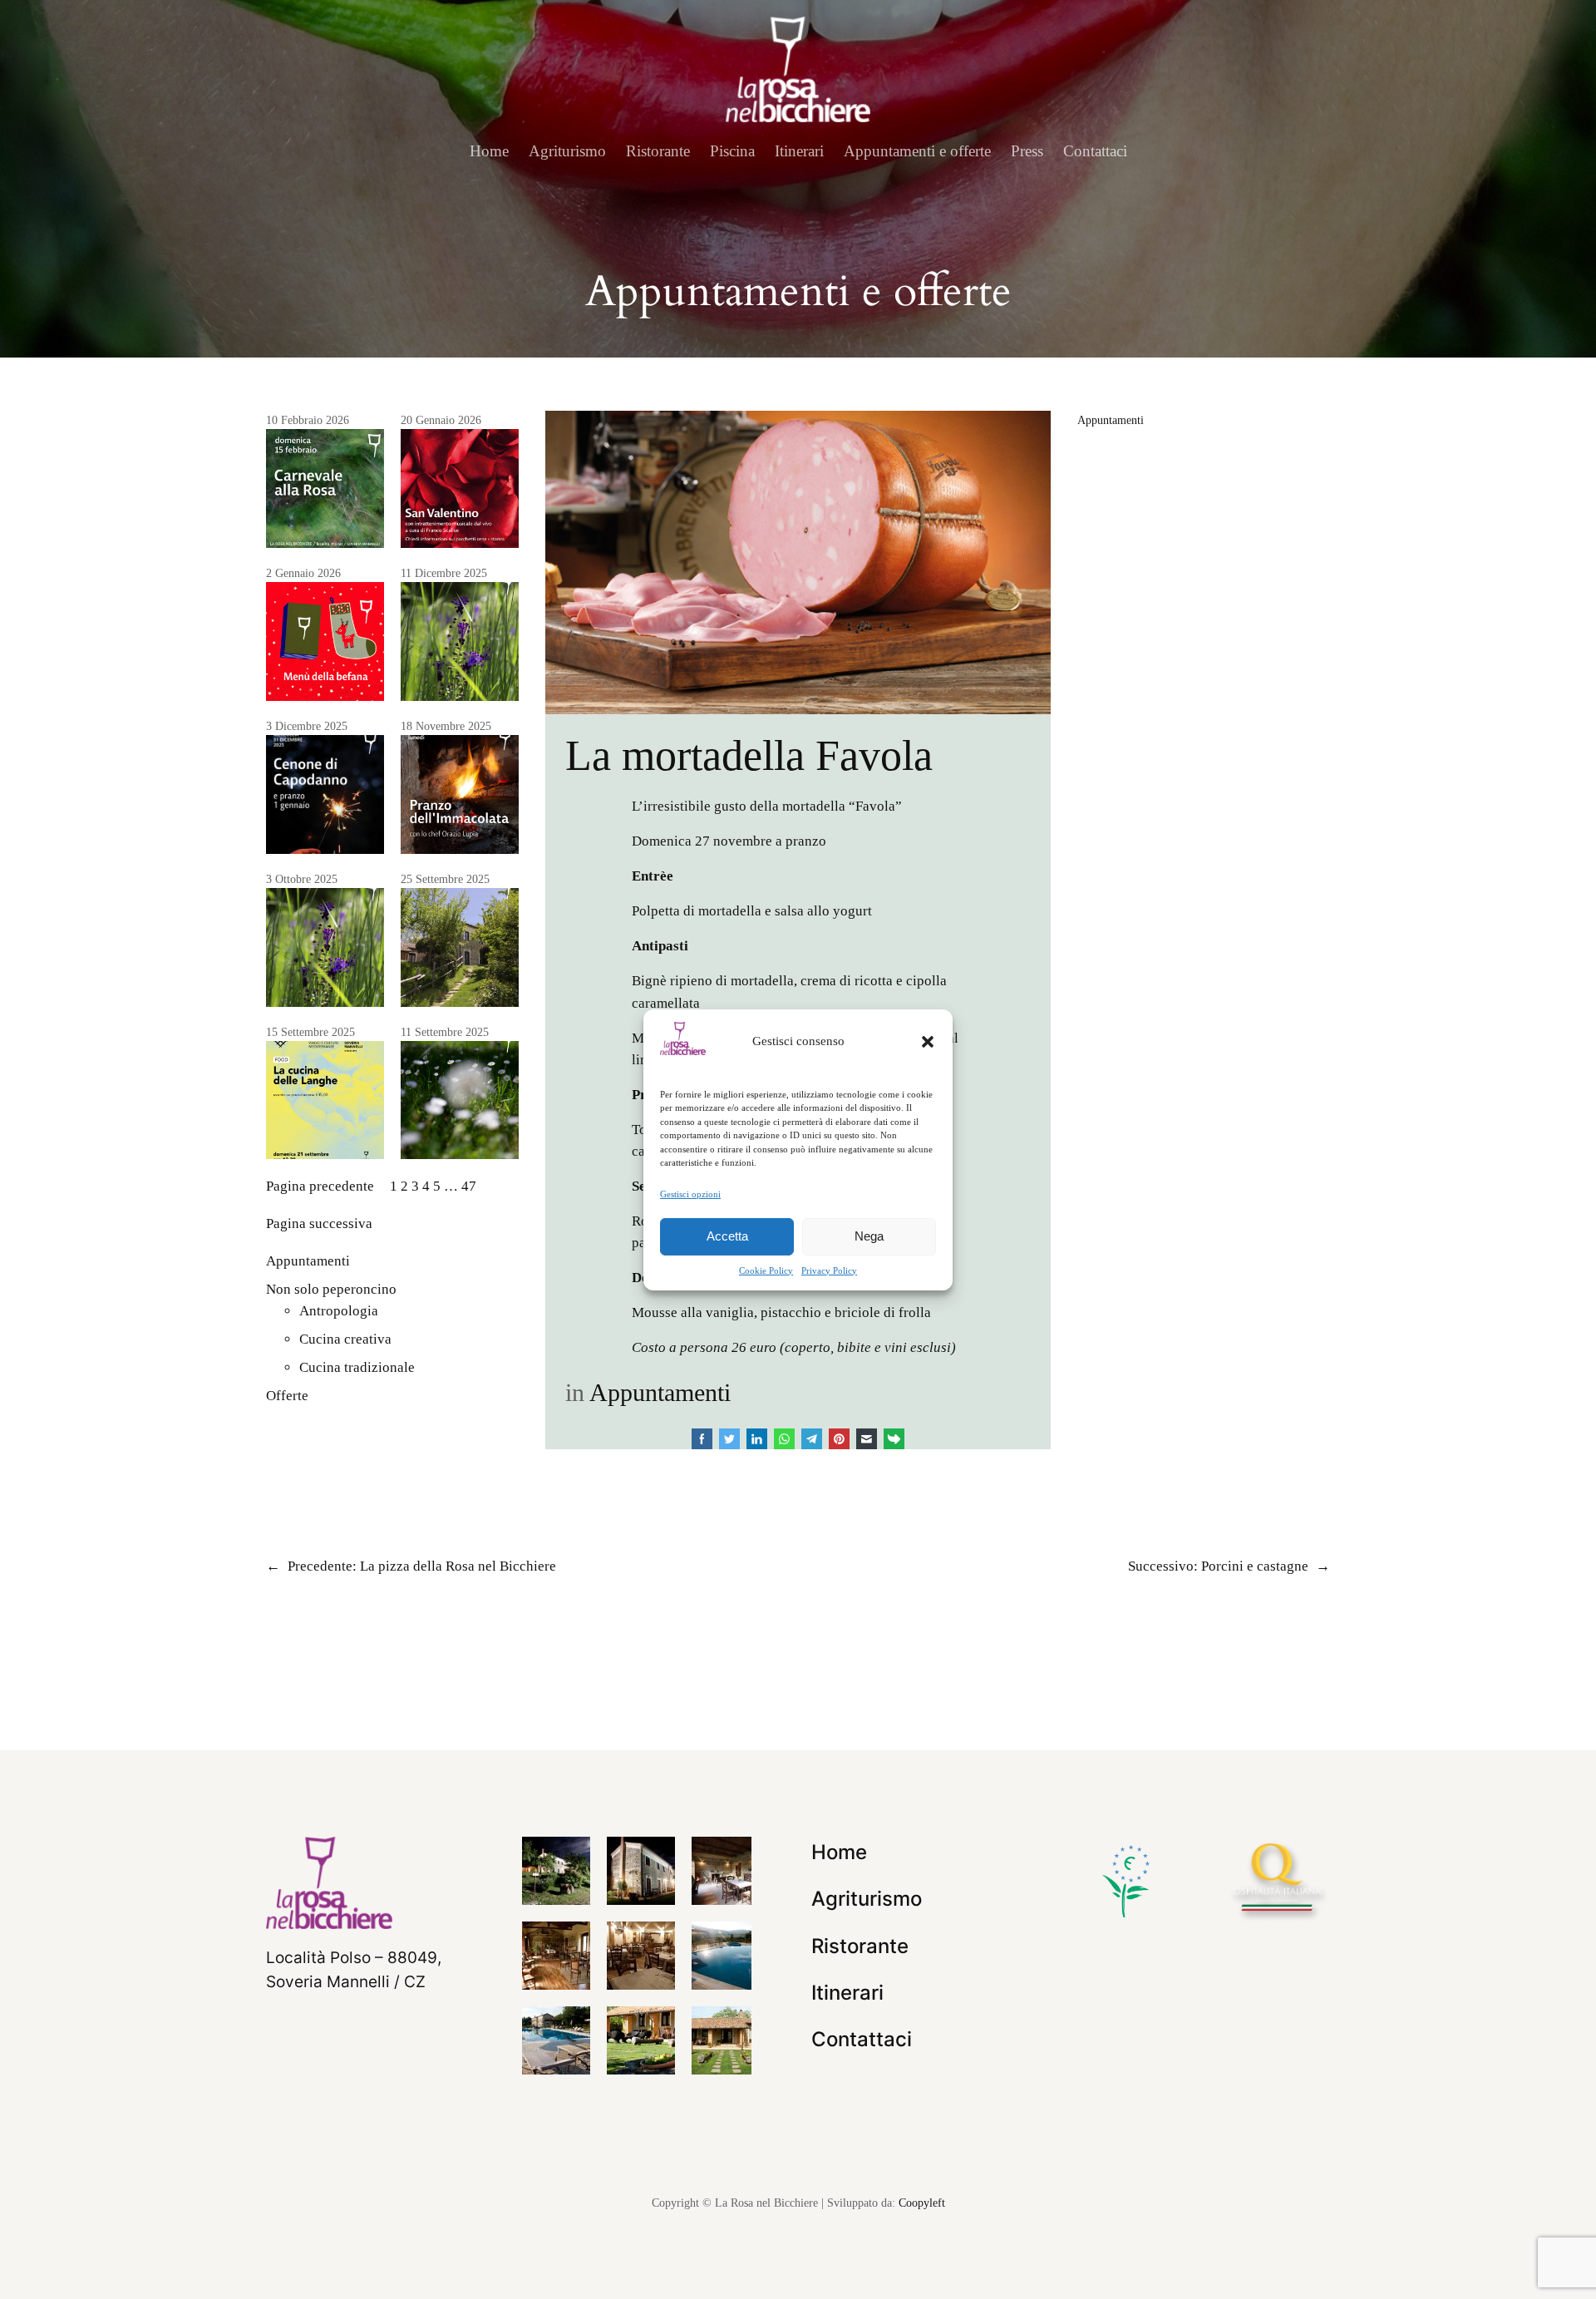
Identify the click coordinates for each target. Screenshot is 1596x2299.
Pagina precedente (320, 1186)
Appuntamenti (308, 1261)
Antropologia (339, 1311)
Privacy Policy (829, 1270)
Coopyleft (922, 2203)
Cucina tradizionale (357, 1367)
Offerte (287, 1396)
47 (469, 1186)
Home (489, 151)
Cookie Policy (766, 1270)
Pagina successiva (319, 1224)
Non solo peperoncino (331, 1289)
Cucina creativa (345, 1339)
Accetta (727, 1236)
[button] (928, 1041)
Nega (869, 1236)
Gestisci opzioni (690, 1193)
